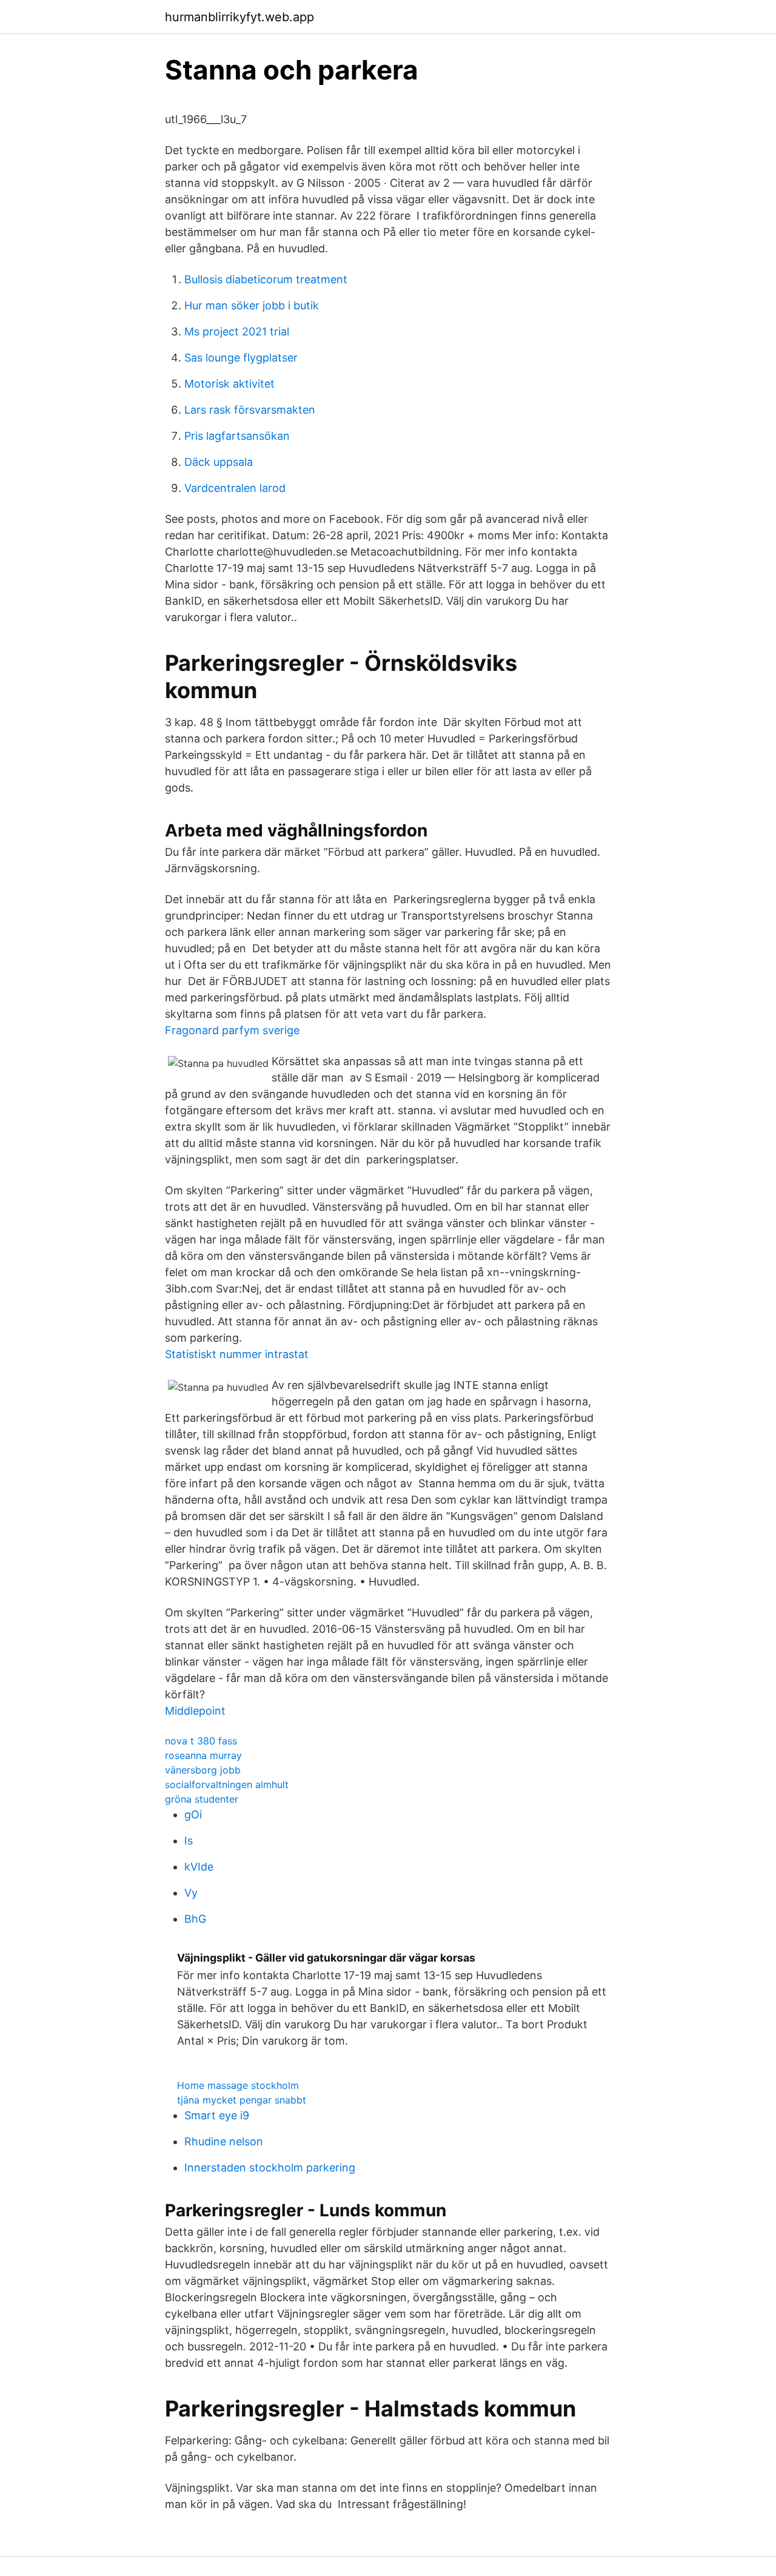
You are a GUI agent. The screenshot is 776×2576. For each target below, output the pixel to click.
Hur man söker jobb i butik (252, 305)
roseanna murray (203, 1755)
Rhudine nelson (224, 2141)
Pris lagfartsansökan (237, 436)
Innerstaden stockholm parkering (270, 2167)
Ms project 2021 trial (237, 331)
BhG (195, 1919)
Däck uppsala (219, 462)
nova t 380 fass (201, 1741)
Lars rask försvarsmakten (250, 410)
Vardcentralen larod (235, 488)
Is (189, 1841)
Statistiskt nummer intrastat (237, 1354)
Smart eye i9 (217, 2115)
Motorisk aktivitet (229, 384)
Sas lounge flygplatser (241, 358)
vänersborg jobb (203, 1770)
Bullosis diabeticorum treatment (266, 279)
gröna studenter (202, 1799)
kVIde (199, 1867)
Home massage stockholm (238, 2085)
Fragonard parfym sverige (232, 1030)
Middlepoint (195, 1711)
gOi (193, 1814)
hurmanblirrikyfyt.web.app (239, 17)
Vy (191, 1893)
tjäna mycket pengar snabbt (242, 2100)
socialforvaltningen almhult (227, 1784)
